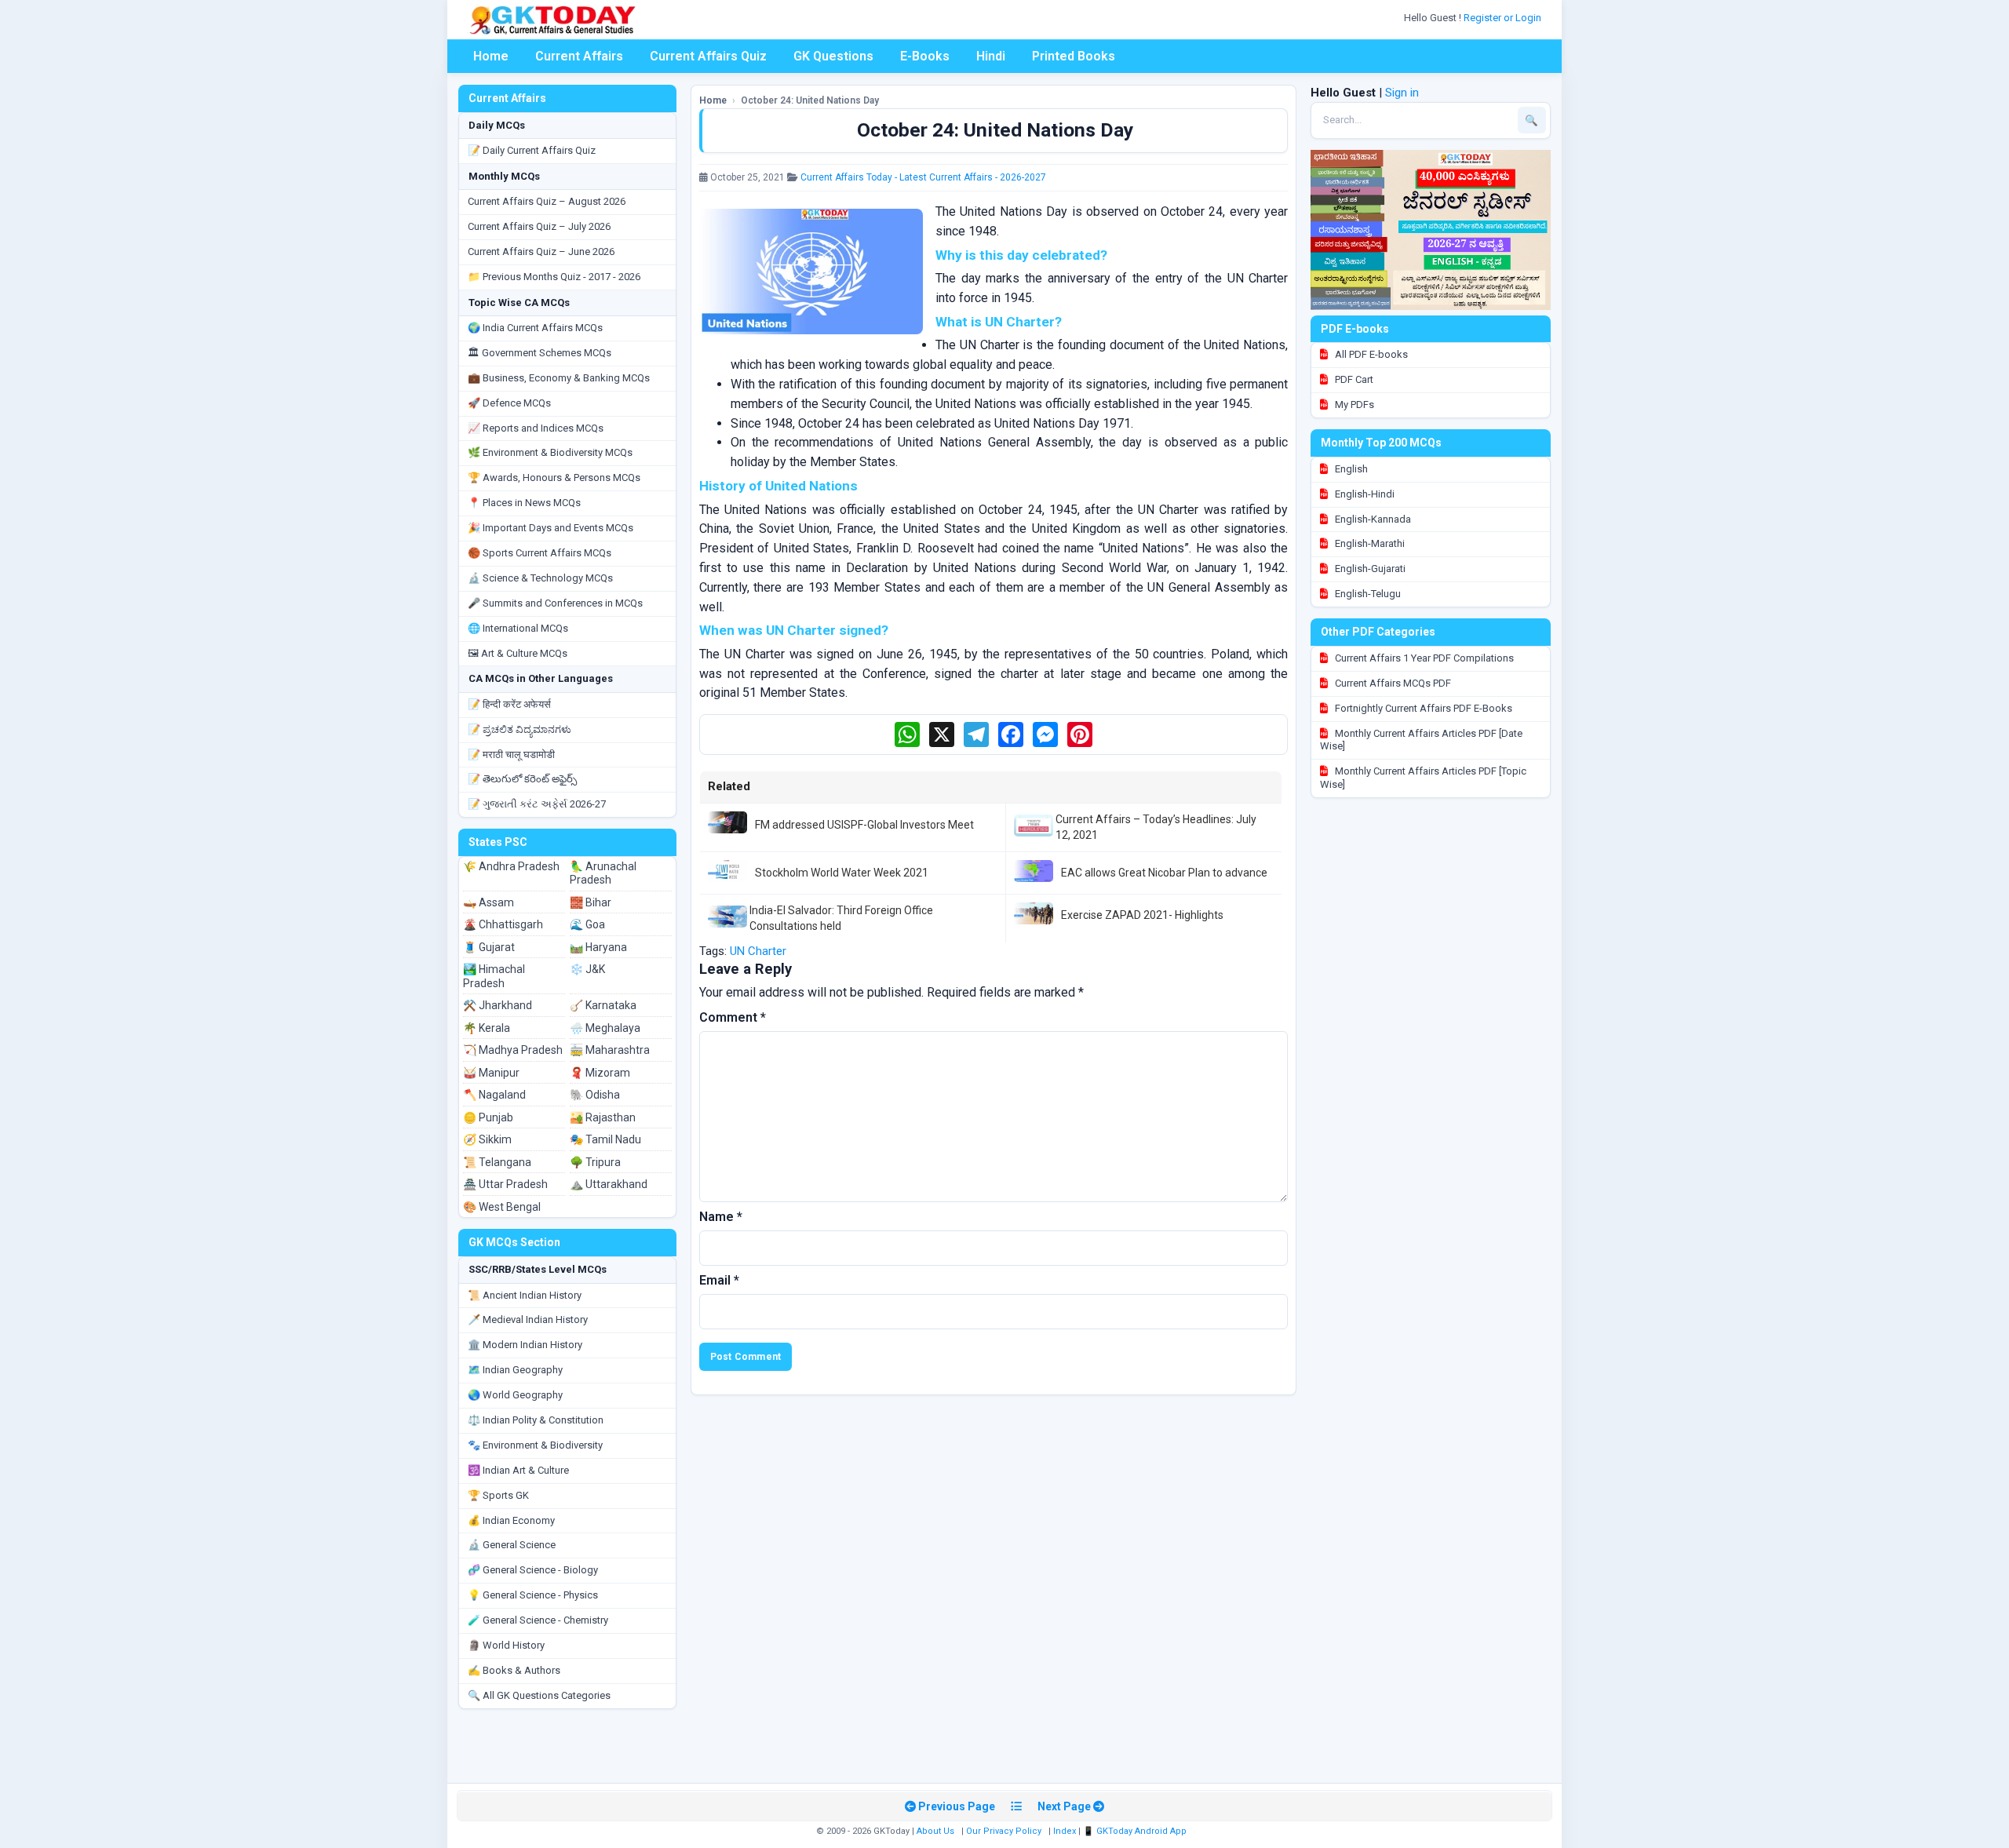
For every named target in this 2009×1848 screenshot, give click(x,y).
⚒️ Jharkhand (498, 1005)
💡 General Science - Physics (533, 1595)
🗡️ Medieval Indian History (528, 1319)
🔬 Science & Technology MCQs (540, 578)
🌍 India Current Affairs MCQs (535, 328)
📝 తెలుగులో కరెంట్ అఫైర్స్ (522, 779)
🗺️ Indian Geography (515, 1370)
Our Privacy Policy (1004, 1831)
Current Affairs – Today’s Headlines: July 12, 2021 (1156, 827)
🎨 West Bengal (502, 1207)
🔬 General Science (512, 1545)
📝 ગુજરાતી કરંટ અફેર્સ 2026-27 (537, 804)
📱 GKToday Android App (1136, 1831)
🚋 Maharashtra (610, 1050)
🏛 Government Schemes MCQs (540, 353)
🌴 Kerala (487, 1028)
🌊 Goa (587, 924)
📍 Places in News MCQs (524, 503)
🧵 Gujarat (489, 947)
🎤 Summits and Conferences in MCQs (555, 603)
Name (721, 1217)
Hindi (991, 56)
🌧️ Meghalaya (605, 1028)
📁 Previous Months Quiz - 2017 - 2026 (554, 277)
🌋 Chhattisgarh (503, 924)
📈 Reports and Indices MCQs (536, 428)
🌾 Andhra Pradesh (511, 866)
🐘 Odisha (595, 1095)
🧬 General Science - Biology (533, 1570)
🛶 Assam (489, 902)
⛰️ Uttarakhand (609, 1184)
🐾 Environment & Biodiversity (535, 1445)
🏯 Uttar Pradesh (505, 1184)
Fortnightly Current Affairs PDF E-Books (1422, 708)
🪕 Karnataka (603, 1005)
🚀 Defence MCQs (509, 403)
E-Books (925, 56)
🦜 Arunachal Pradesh (603, 873)
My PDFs (1353, 405)
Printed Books (1074, 56)
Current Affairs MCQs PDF (1392, 683)
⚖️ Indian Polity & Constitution (536, 1420)
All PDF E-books (1370, 354)
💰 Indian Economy (511, 1520)
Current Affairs (579, 56)
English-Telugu (1367, 594)
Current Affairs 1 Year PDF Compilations (1423, 658)
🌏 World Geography (515, 1395)
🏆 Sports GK (498, 1495)
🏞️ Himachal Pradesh (494, 976)
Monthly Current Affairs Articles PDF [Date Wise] (1421, 740)
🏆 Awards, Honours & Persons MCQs (554, 477)
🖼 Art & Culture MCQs (518, 653)
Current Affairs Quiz (708, 56)
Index (1065, 1831)
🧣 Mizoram (600, 1073)
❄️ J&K (587, 969)
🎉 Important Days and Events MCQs (551, 528)
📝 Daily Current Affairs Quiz (532, 150)
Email (719, 1280)
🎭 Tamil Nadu (605, 1139)
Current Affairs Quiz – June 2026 (541, 252)
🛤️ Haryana (598, 947)
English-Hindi (1364, 494)
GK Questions (833, 56)
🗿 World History (506, 1645)
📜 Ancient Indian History (525, 1295)
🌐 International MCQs (518, 628)
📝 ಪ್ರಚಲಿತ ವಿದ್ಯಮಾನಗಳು (520, 729)
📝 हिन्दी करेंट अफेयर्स (509, 704)
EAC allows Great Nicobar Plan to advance (1164, 873)
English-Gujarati (1369, 569)
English (1350, 469)
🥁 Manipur (491, 1073)
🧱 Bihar (591, 902)
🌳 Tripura (595, 1162)
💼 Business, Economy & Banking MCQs (559, 378)
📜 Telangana (497, 1162)
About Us (935, 1831)
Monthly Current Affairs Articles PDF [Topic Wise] (1423, 778)
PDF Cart (1353, 379)
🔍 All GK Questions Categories (539, 1695)
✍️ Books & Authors (514, 1670)
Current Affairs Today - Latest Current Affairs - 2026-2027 (923, 177)
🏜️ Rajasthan (603, 1117)
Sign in (1402, 93)
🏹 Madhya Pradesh (513, 1050)
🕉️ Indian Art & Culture (518, 1470)
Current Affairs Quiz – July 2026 (539, 226)
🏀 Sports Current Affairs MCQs (540, 553)
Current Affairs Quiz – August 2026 (547, 201)
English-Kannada (1372, 519)
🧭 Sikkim (487, 1139)
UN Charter (758, 951)
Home (491, 56)
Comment (733, 1017)
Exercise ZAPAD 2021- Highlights (1142, 915)
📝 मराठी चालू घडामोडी (511, 755)
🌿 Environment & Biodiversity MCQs (550, 452)
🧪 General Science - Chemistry (538, 1620)
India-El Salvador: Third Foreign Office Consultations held (841, 918)
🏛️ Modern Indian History (525, 1345)
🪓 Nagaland (494, 1095)
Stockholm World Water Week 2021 (842, 873)
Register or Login (1504, 18)
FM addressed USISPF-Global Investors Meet (864, 825)
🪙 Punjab (488, 1117)
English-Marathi (1369, 543)
